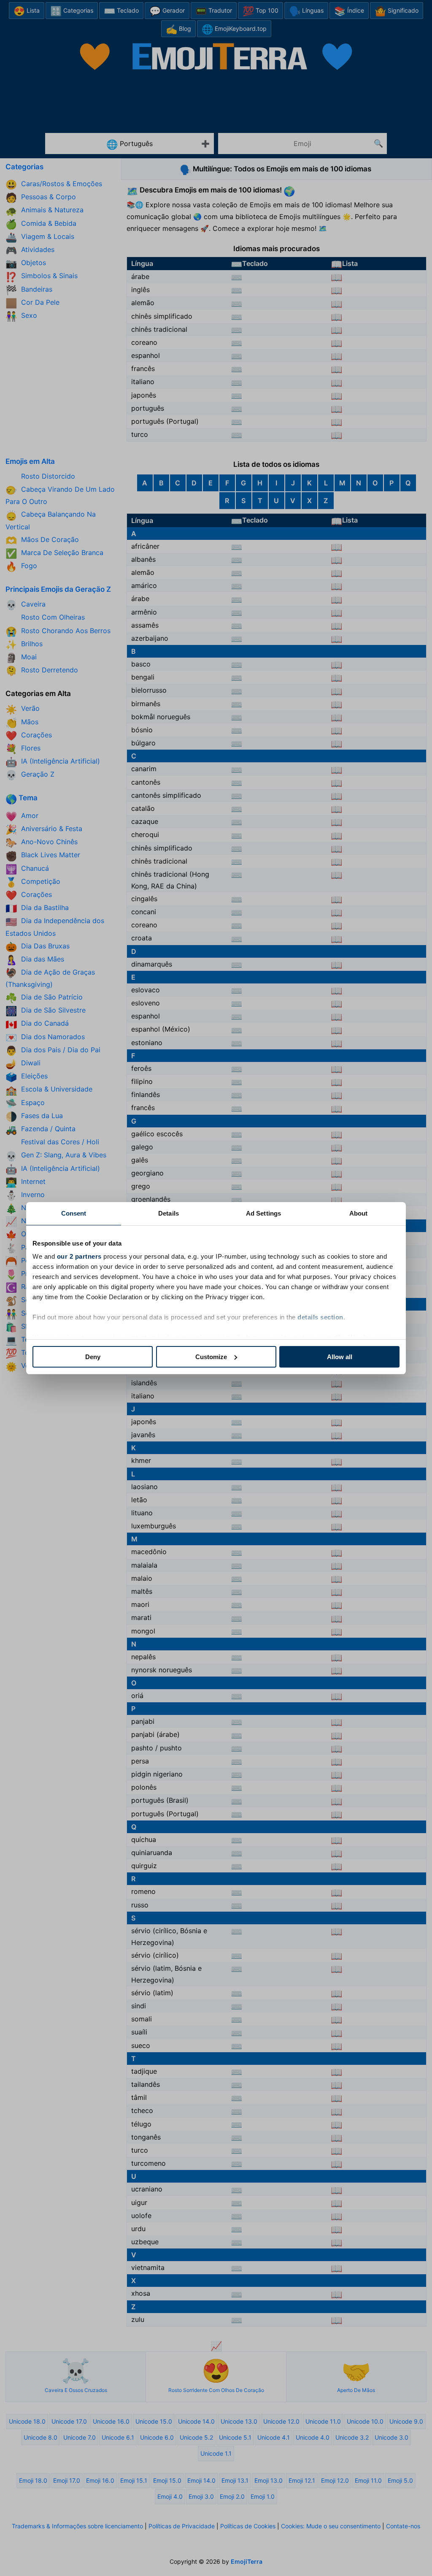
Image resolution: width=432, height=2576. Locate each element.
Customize (211, 1357)
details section (320, 1317)
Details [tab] (169, 1213)
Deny (93, 1357)
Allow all (340, 1357)
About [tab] (359, 1213)
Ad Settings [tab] (263, 1213)
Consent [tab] (74, 1213)
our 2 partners (79, 1256)
